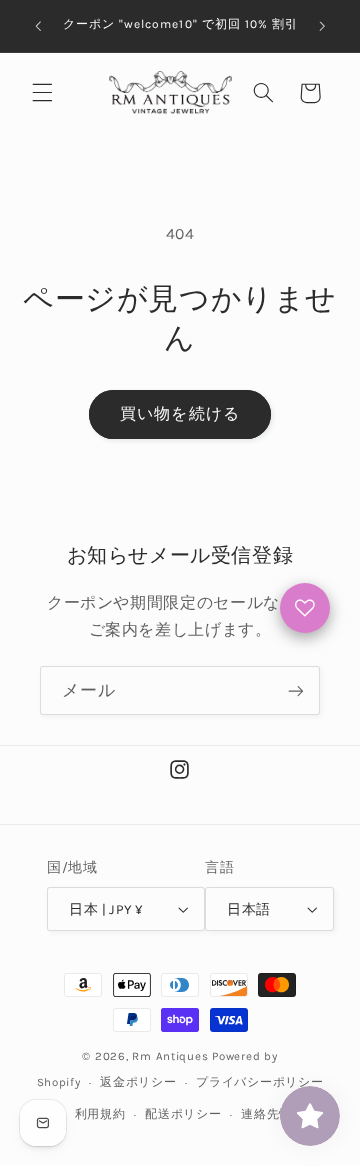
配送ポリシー (183, 1114)
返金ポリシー (138, 1082)
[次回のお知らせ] (322, 26)
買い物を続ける (179, 414)
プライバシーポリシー (259, 1082)
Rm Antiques (170, 1056)
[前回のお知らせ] (38, 26)
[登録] (296, 690)
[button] (42, 93)
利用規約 (100, 1114)
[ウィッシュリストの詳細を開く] (305, 608)
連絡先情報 (273, 1114)
